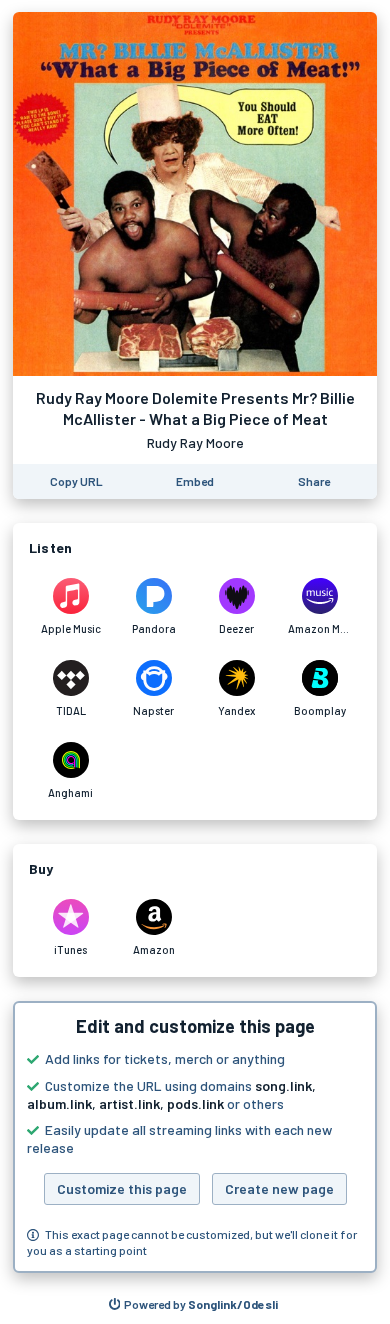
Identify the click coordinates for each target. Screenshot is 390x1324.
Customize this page (122, 1188)
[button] (195, 1137)
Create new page (279, 1188)
